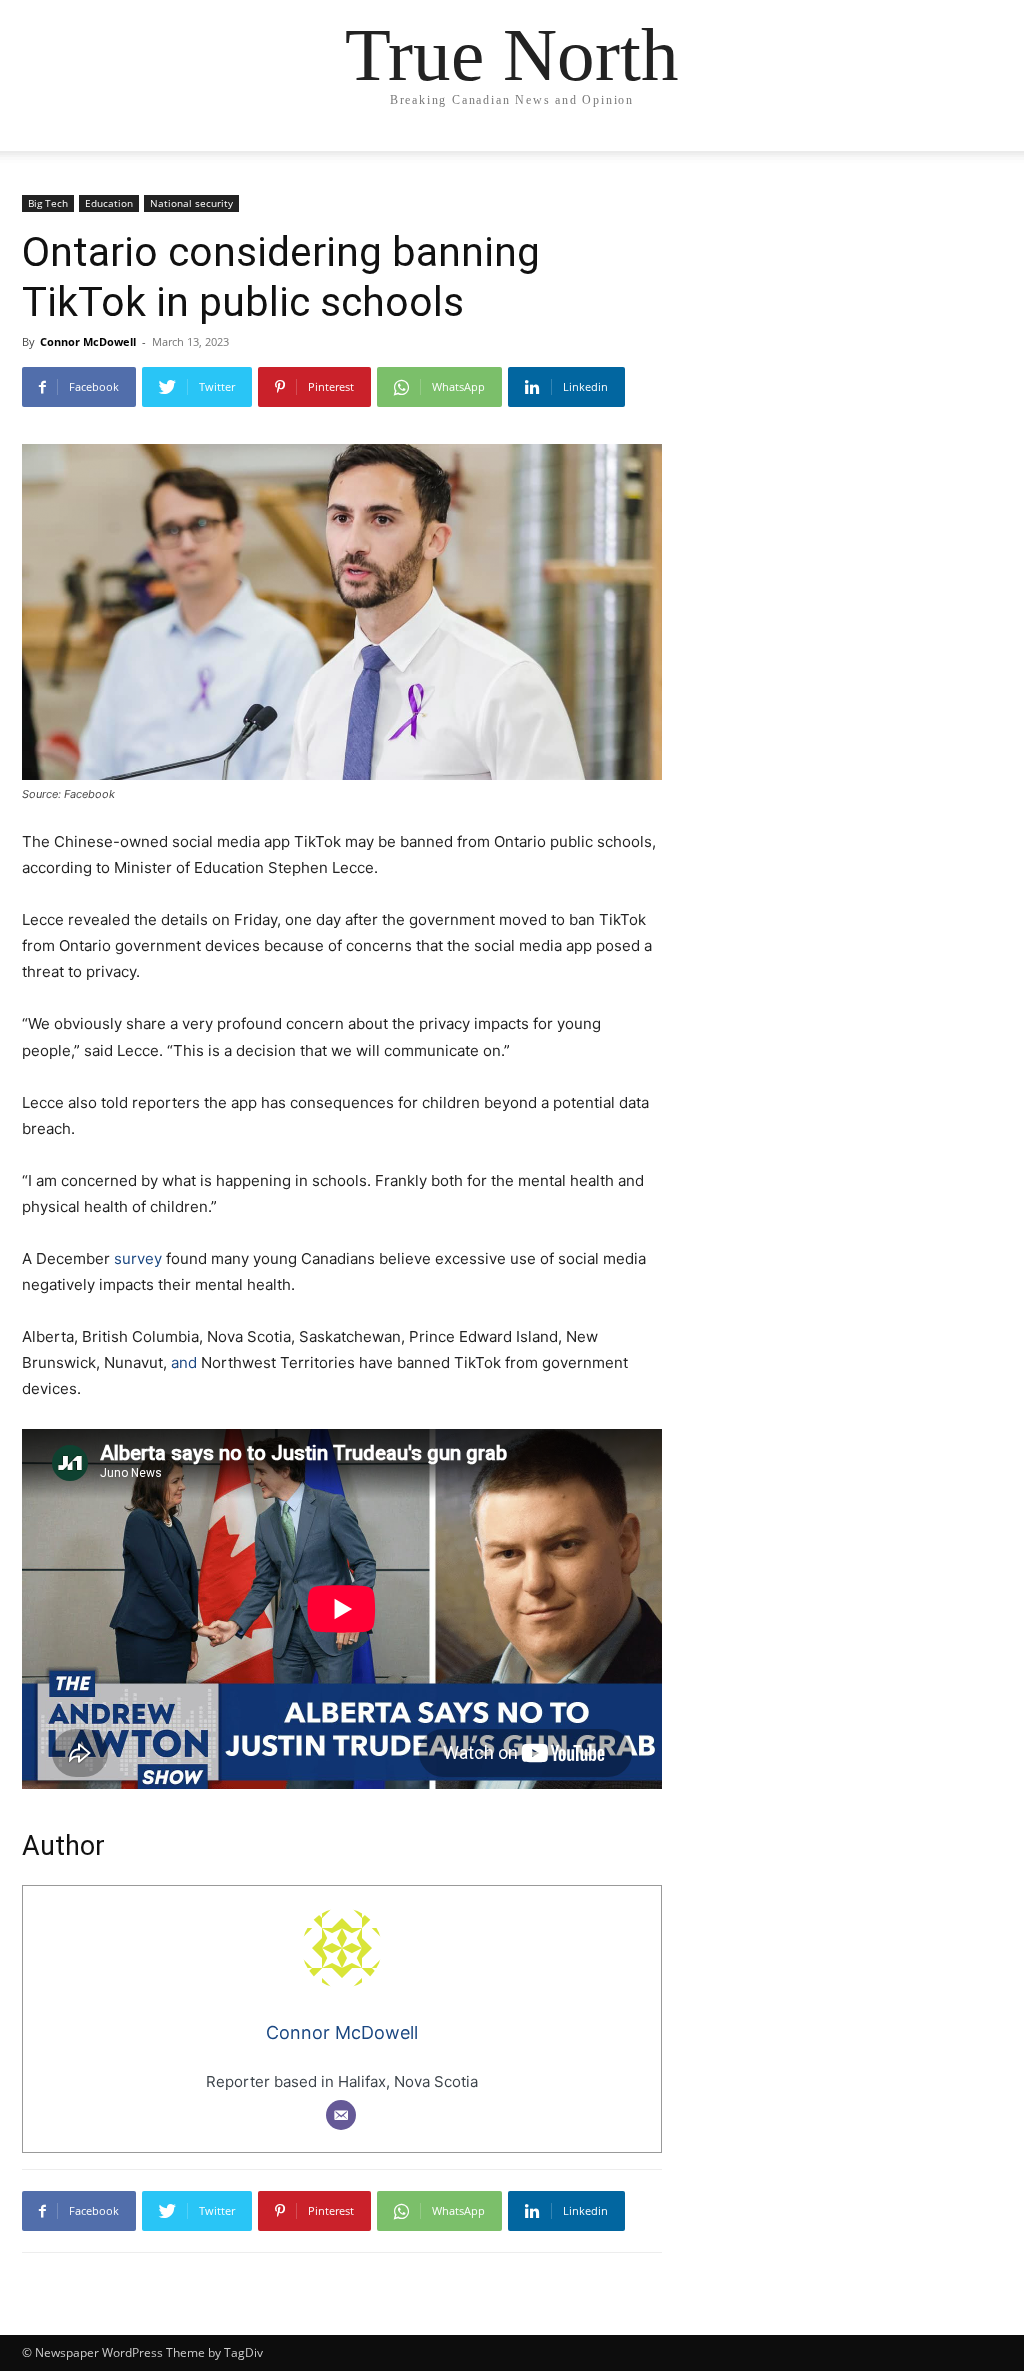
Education (109, 203)
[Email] (341, 2115)
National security (191, 203)
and (184, 1362)
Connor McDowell (88, 341)
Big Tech (48, 203)
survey (138, 1258)
